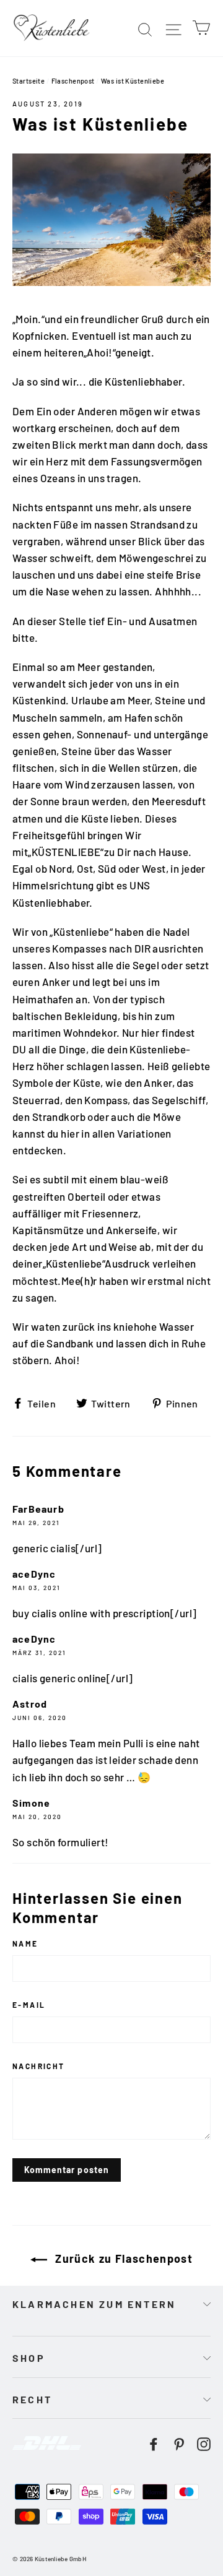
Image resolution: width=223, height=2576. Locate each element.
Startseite (28, 81)
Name (25, 1943)
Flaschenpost (73, 81)
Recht (32, 2399)
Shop (29, 2358)
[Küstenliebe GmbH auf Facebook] (154, 2443)
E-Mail (29, 2005)
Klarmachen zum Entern (94, 2304)
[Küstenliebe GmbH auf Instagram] (204, 2443)
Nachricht (39, 2066)
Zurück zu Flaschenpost (122, 2258)
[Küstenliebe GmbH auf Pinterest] (179, 2443)
